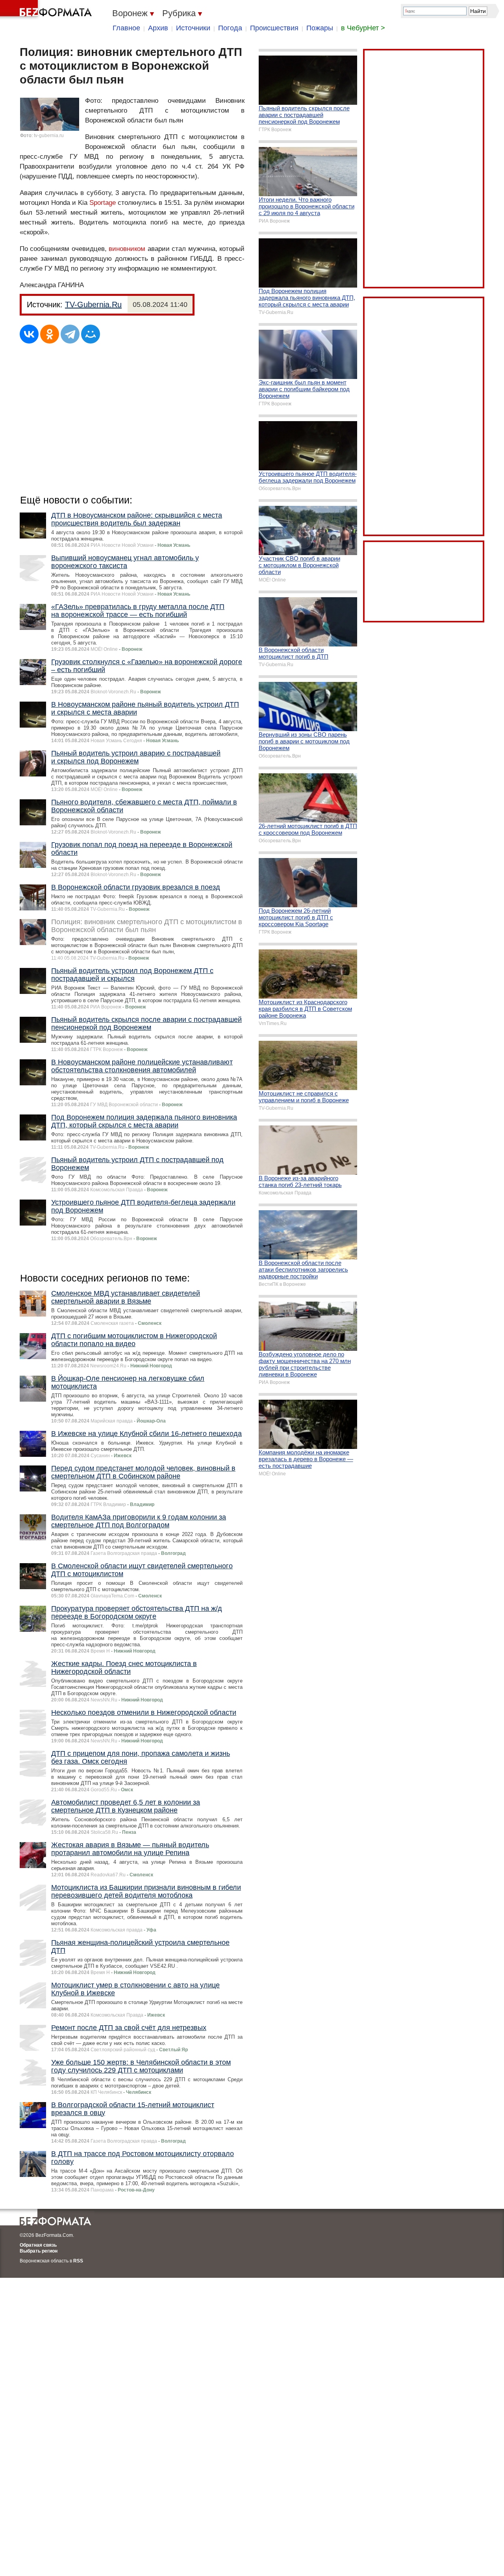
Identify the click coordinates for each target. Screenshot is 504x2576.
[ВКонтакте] (29, 334)
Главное (126, 28)
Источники (193, 28)
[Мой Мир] (91, 334)
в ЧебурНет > (363, 28)
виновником (127, 249)
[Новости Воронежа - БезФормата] (47, 10)
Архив (158, 28)
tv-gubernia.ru (49, 136)
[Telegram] (70, 334)
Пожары (320, 28)
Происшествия (274, 28)
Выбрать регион (39, 2251)
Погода (230, 28)
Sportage (103, 203)
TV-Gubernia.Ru (93, 305)
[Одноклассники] (50, 334)
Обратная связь (38, 2245)
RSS (78, 2261)
